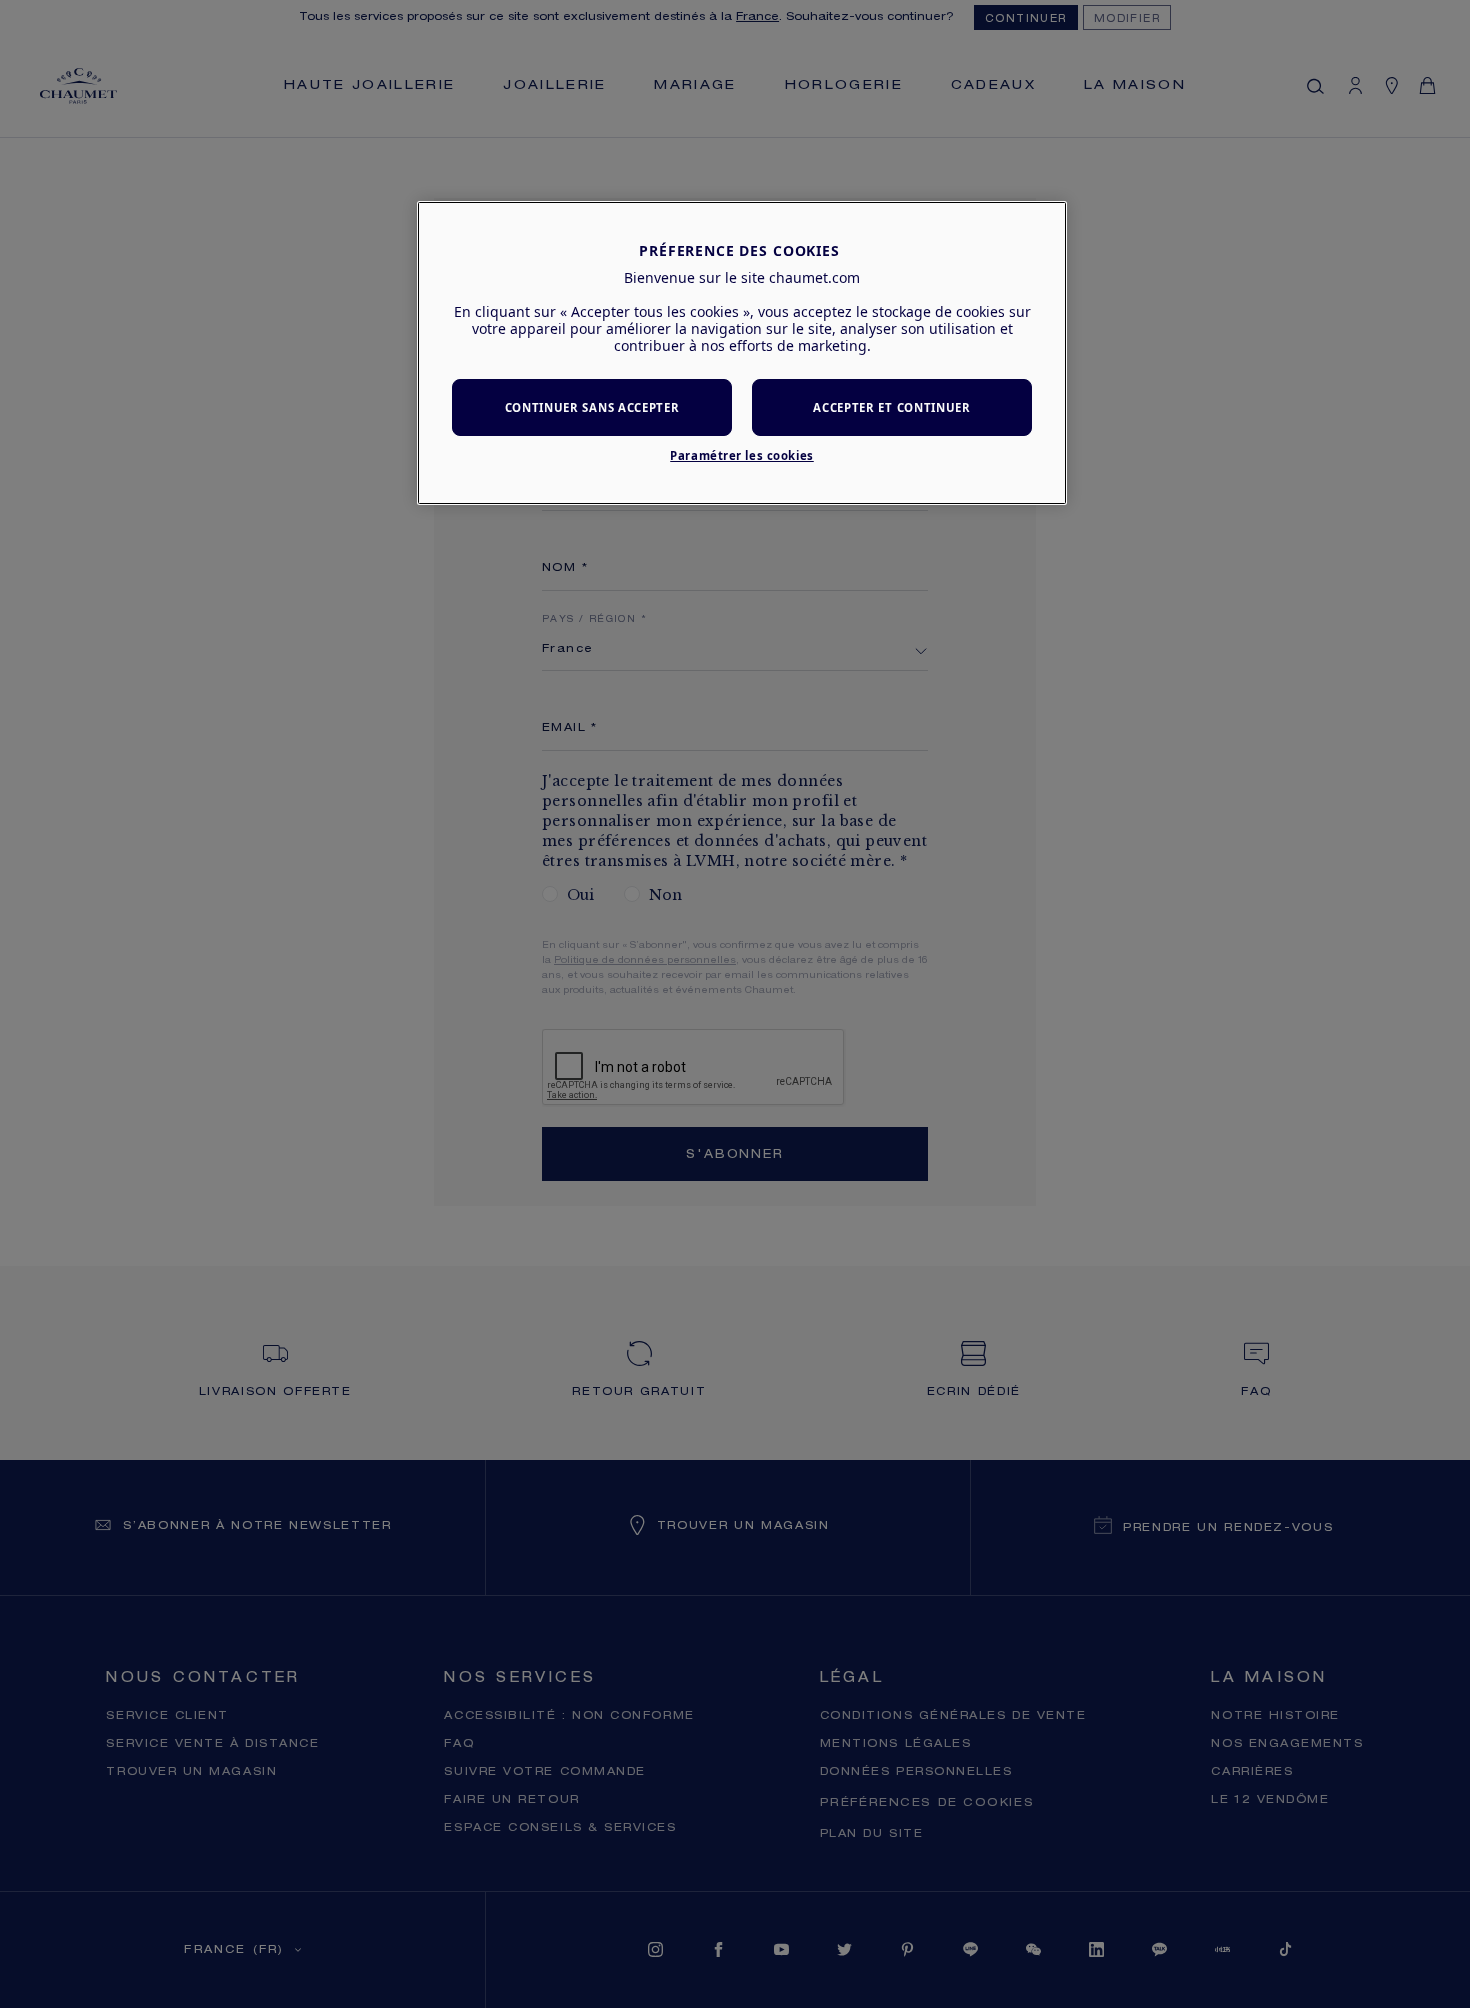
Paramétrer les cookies (742, 455)
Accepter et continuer (891, 407)
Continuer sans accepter (592, 407)
